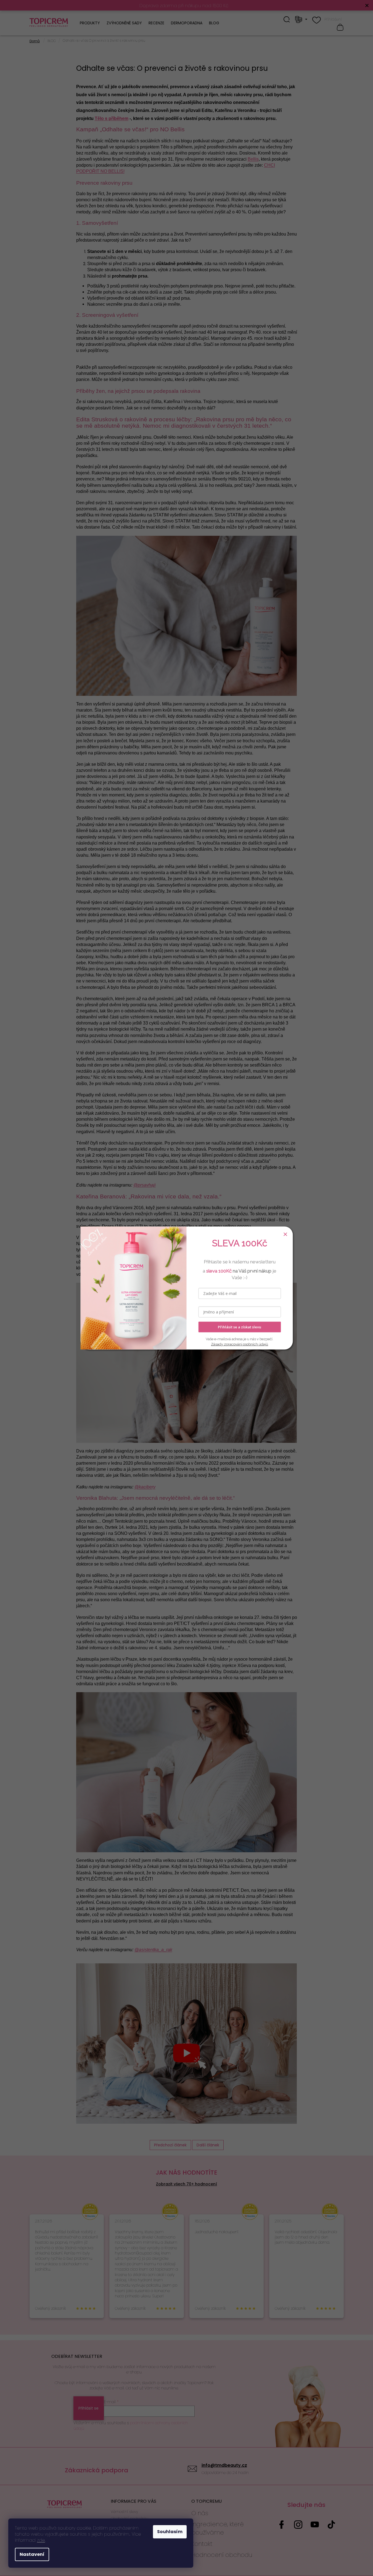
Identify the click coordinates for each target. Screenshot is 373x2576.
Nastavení (32, 2554)
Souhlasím (170, 2532)
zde (41, 2540)
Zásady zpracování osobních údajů (240, 1344)
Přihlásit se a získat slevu (240, 1327)
